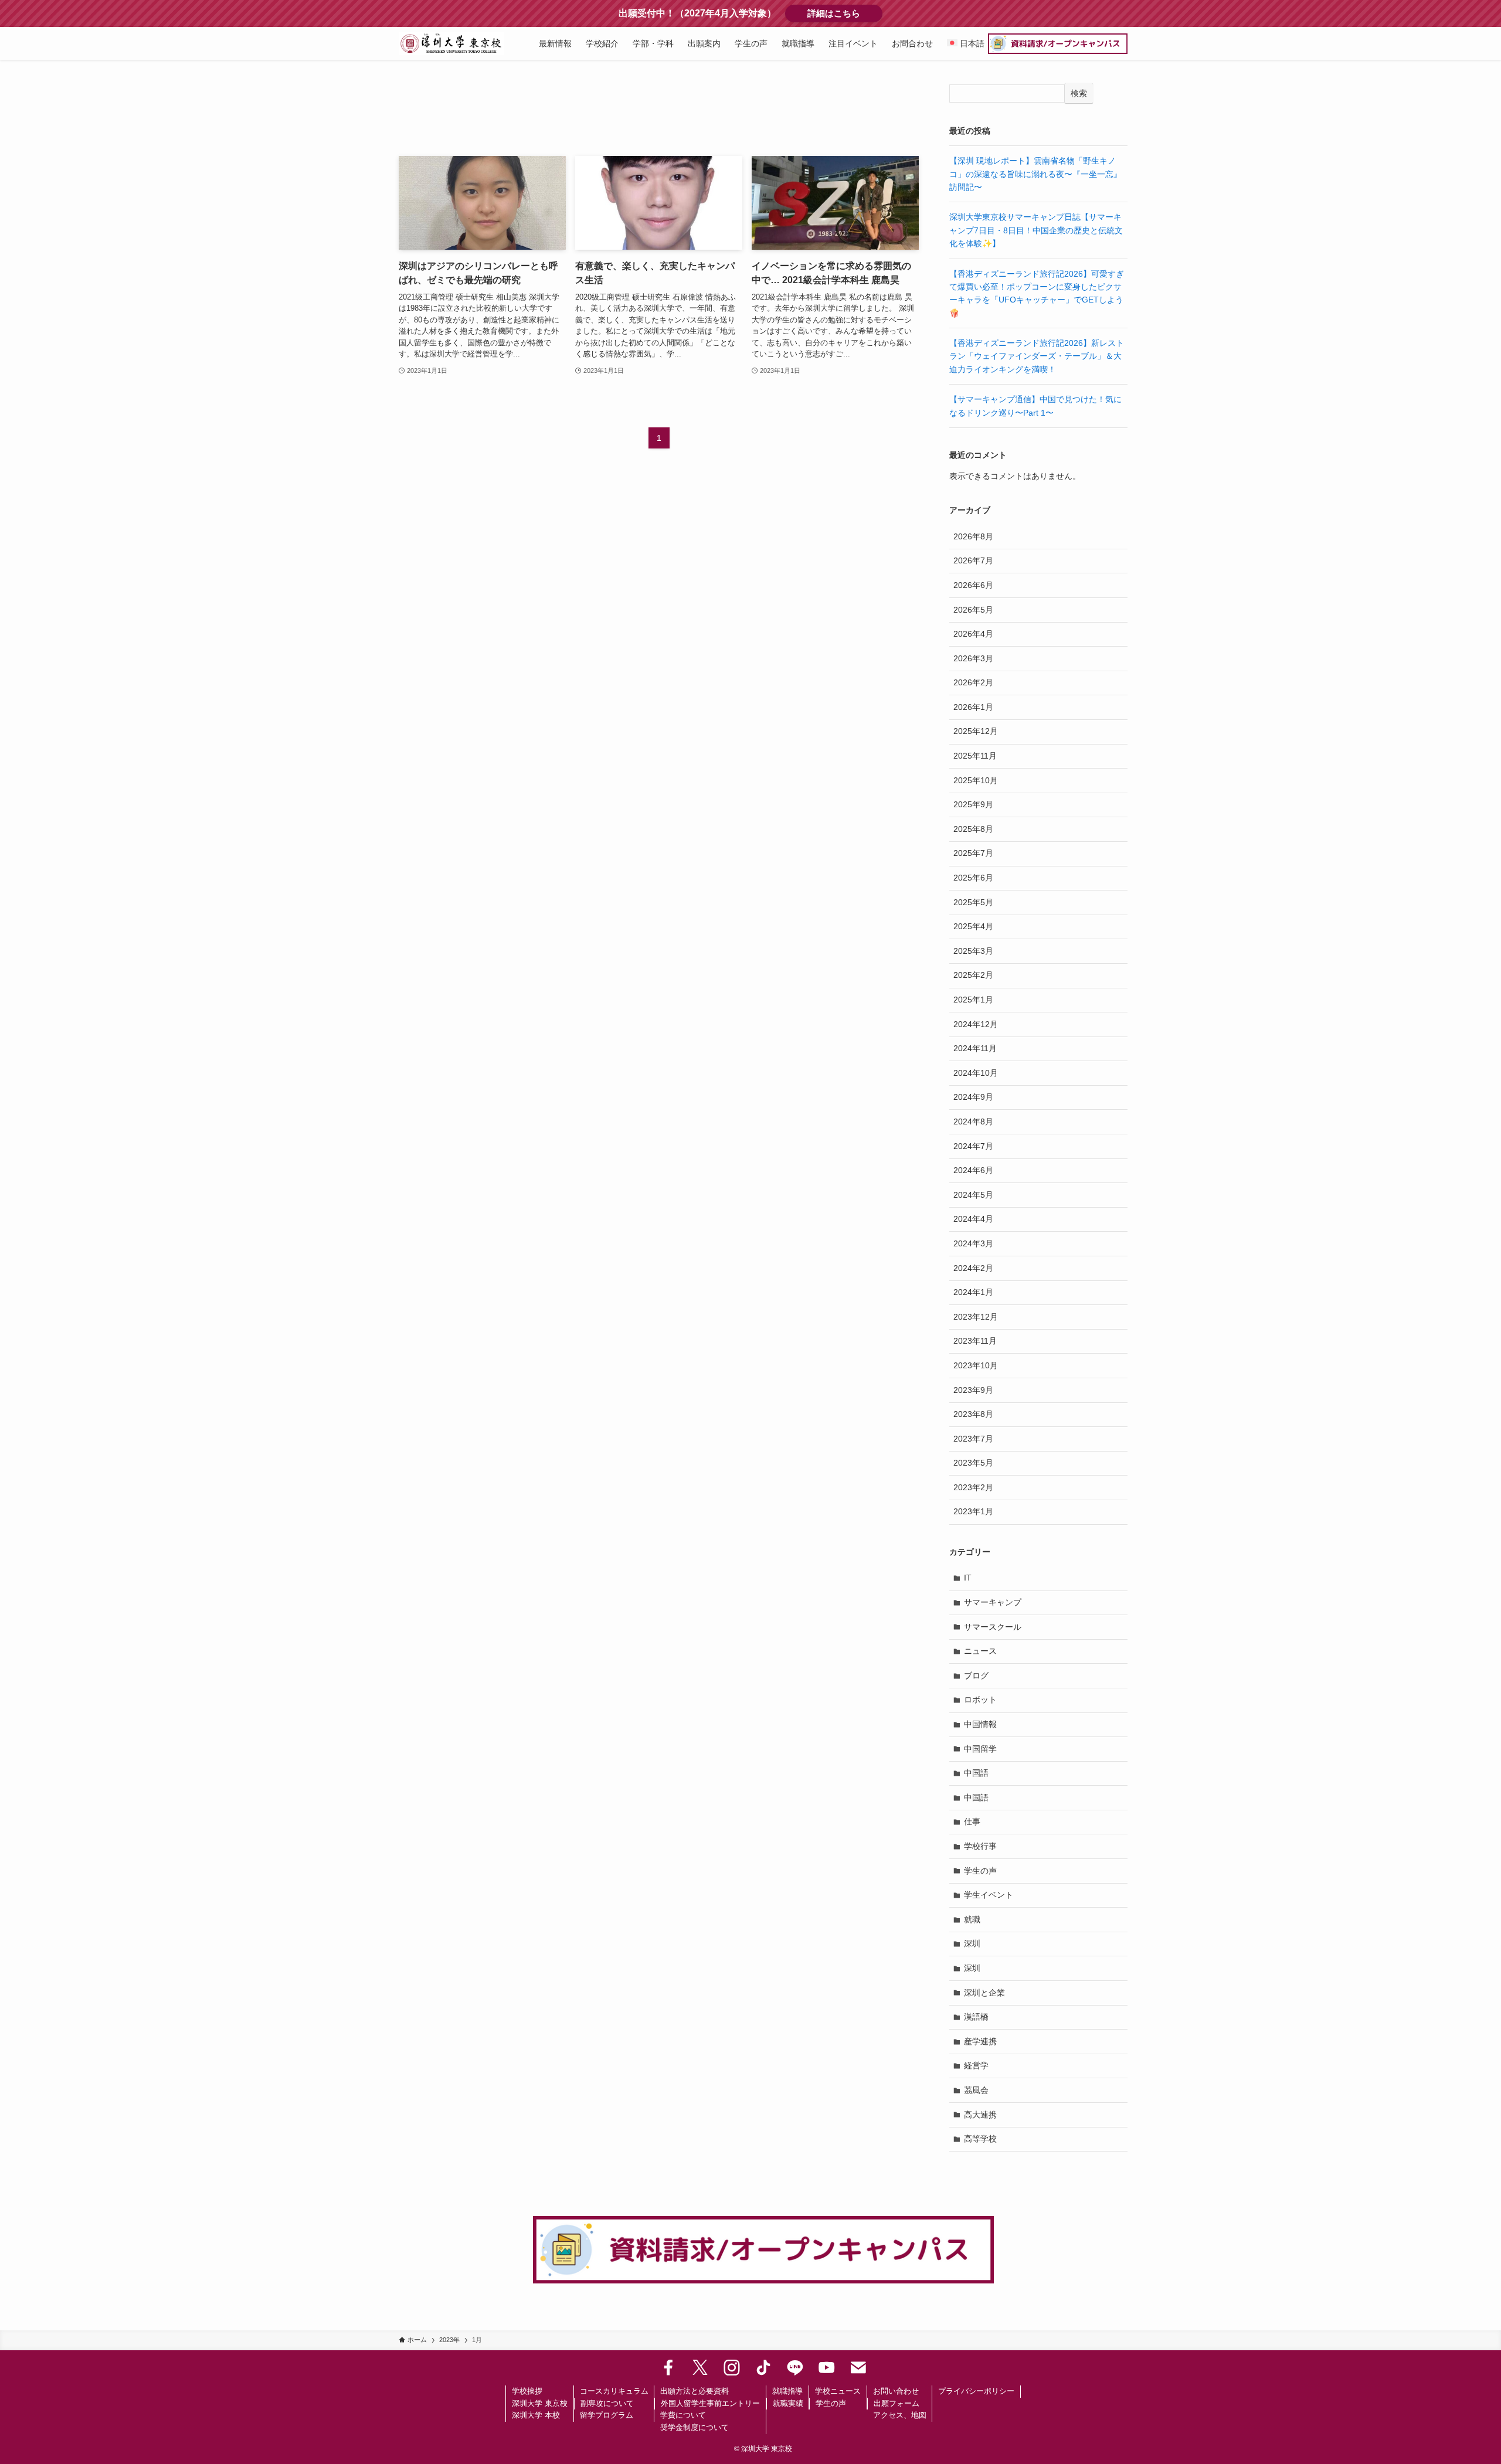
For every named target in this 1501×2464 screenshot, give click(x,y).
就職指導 (787, 2391)
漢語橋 (976, 2017)
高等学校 (980, 2139)
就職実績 (788, 2403)
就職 (972, 1919)
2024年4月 (973, 1219)
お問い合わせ (896, 2391)
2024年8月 (973, 1121)
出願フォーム (896, 2403)
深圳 (972, 1943)
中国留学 (980, 1749)
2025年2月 (973, 975)
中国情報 (980, 1724)
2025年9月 (973, 804)
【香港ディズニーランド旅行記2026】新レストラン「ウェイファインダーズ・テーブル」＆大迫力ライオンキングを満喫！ (1037, 356)
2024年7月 (973, 1146)
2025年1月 (973, 1000)
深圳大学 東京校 (540, 2403)
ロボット (980, 1700)
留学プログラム (607, 2415)
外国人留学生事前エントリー (710, 2403)
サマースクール (993, 1627)
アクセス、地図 (900, 2415)
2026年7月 (973, 560)
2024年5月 (973, 1195)
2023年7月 (973, 1439)
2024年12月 (976, 1024)
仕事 (972, 1821)
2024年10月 (976, 1073)
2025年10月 (976, 780)
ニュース (980, 1651)
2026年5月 (973, 610)
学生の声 (980, 1871)
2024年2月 (973, 1268)
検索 (1079, 93)
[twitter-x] (700, 2368)
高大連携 (980, 2115)
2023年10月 (976, 1365)
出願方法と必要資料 (695, 2391)
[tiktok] (763, 2368)
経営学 (976, 2065)
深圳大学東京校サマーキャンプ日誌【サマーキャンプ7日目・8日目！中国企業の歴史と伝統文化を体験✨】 (1036, 230)
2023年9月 (973, 1390)
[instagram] (732, 2368)
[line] (795, 2368)
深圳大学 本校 (536, 2415)
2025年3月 (973, 951)
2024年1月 (973, 1292)
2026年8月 (973, 536)
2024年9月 (973, 1097)
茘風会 (976, 2090)
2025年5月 (973, 902)
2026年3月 (973, 658)
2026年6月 (973, 585)
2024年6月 (973, 1170)
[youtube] (827, 2368)
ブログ (976, 1675)
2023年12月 (976, 1317)
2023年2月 (973, 1487)
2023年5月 (973, 1463)
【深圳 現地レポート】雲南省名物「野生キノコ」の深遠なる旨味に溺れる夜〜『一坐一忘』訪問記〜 (1035, 174)
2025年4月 (973, 926)
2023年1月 (973, 1511)
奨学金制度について (695, 2427)
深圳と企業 (984, 1993)
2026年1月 (973, 707)
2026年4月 (973, 634)
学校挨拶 (527, 2391)
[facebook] (668, 2368)
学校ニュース (838, 2391)
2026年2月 (973, 682)
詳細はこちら (845, 13)
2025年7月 (973, 853)
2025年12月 (976, 731)
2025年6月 (973, 878)
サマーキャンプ (993, 1602)
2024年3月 (973, 1243)
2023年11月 (975, 1341)
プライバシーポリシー (976, 2391)
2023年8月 (973, 1414)
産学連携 (980, 2041)
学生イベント (989, 1895)
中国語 (976, 1773)
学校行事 (980, 1846)
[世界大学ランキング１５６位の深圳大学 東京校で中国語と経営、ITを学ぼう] (451, 43)
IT (968, 1578)
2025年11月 (975, 756)
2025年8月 (973, 829)
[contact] (858, 2368)
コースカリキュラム (614, 2391)
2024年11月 (975, 1048)
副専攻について (607, 2403)
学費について (683, 2415)
